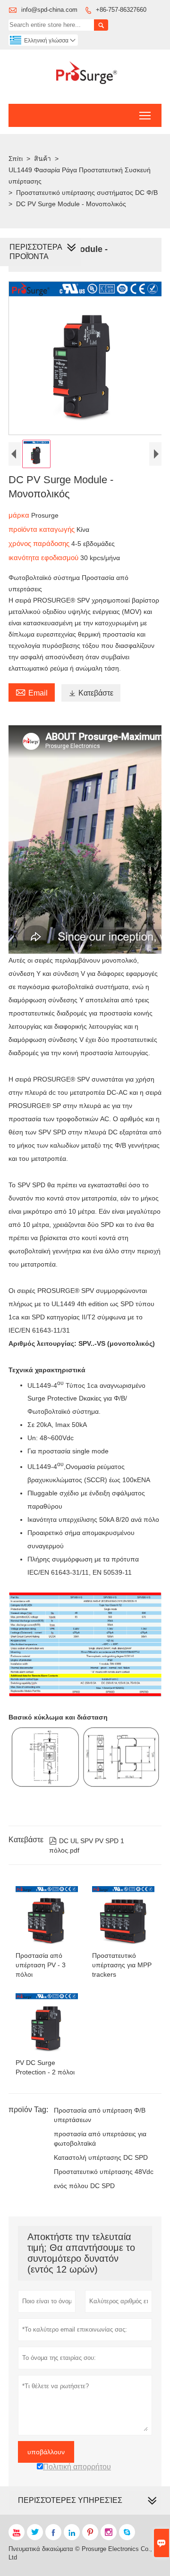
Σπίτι (16, 159)
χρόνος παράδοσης (40, 543)
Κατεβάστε (91, 693)
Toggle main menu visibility (145, 115)
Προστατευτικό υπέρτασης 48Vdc (104, 2172)
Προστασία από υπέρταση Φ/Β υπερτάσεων (100, 2115)
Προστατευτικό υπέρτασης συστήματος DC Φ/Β (87, 193)
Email (32, 692)
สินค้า (42, 159)
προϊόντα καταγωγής (42, 529)
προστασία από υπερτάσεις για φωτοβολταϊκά (100, 2139)
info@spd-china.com (49, 10)
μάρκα (20, 515)
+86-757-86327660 (121, 10)
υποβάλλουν (46, 2452)
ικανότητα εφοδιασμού (44, 558)
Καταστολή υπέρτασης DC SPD (101, 2157)
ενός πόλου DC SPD (84, 2186)
